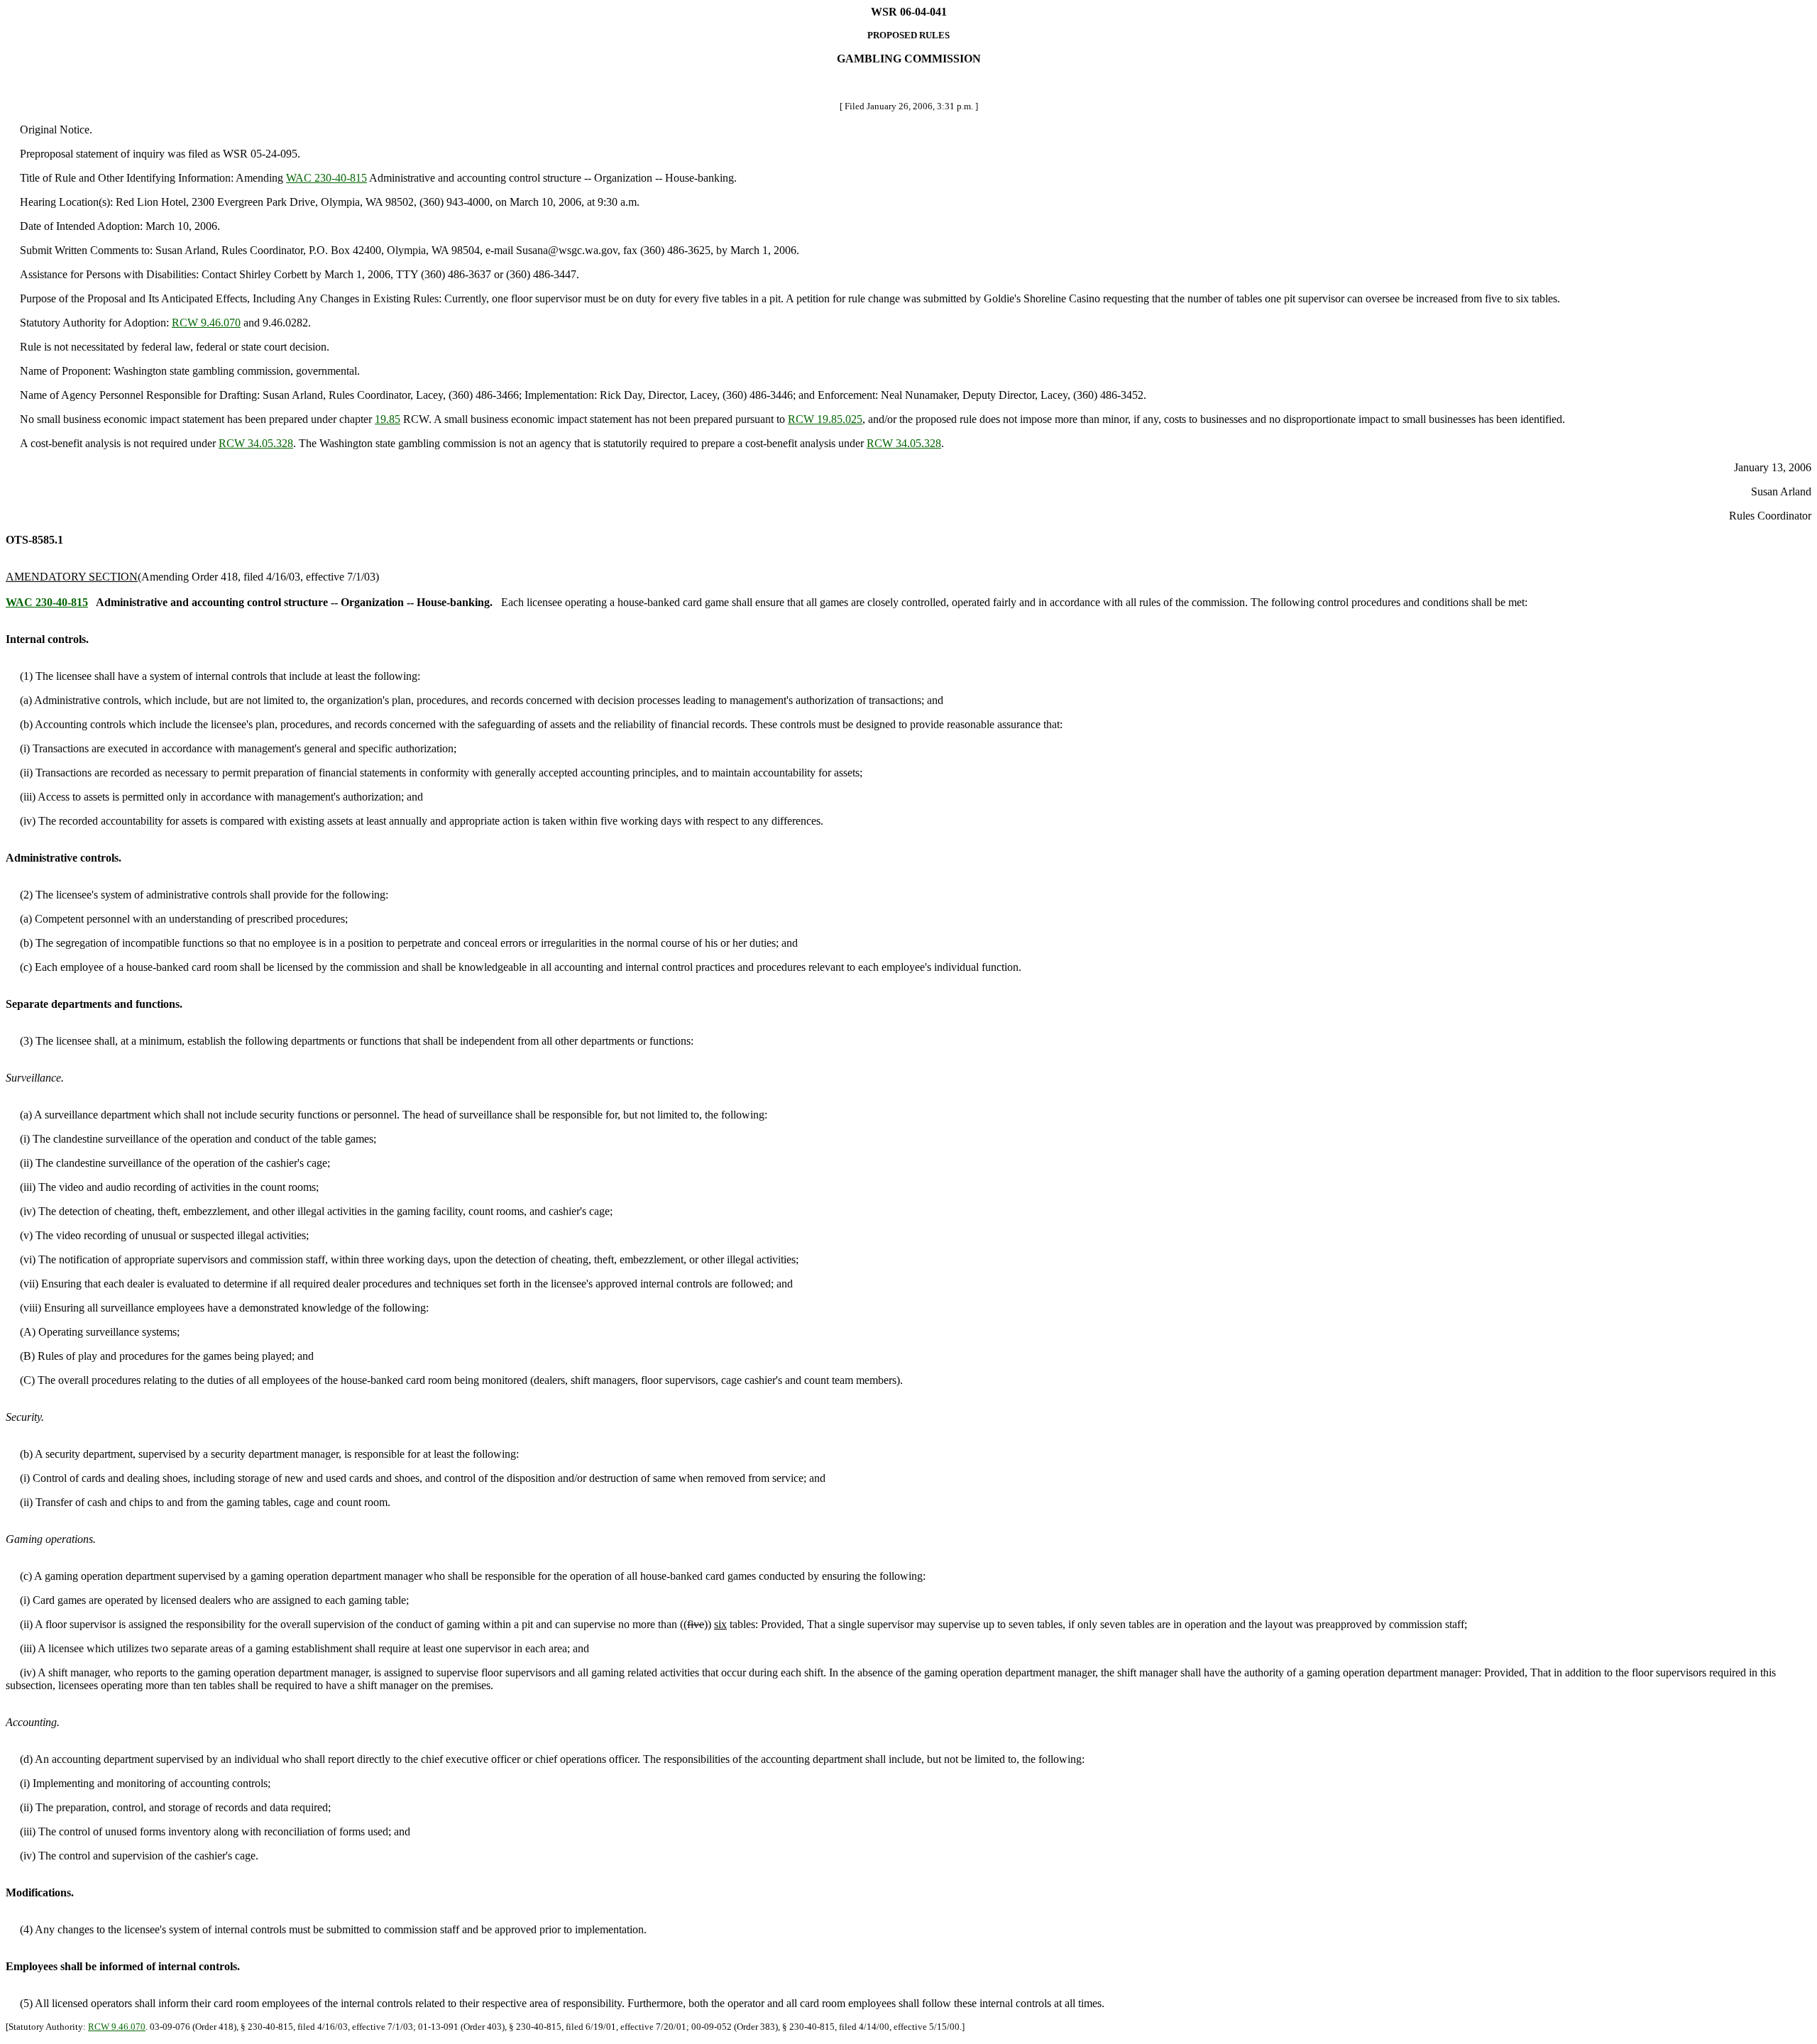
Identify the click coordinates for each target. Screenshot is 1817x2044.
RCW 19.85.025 (825, 419)
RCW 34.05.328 (256, 443)
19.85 (388, 419)
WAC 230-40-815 (326, 178)
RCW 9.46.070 (206, 323)
